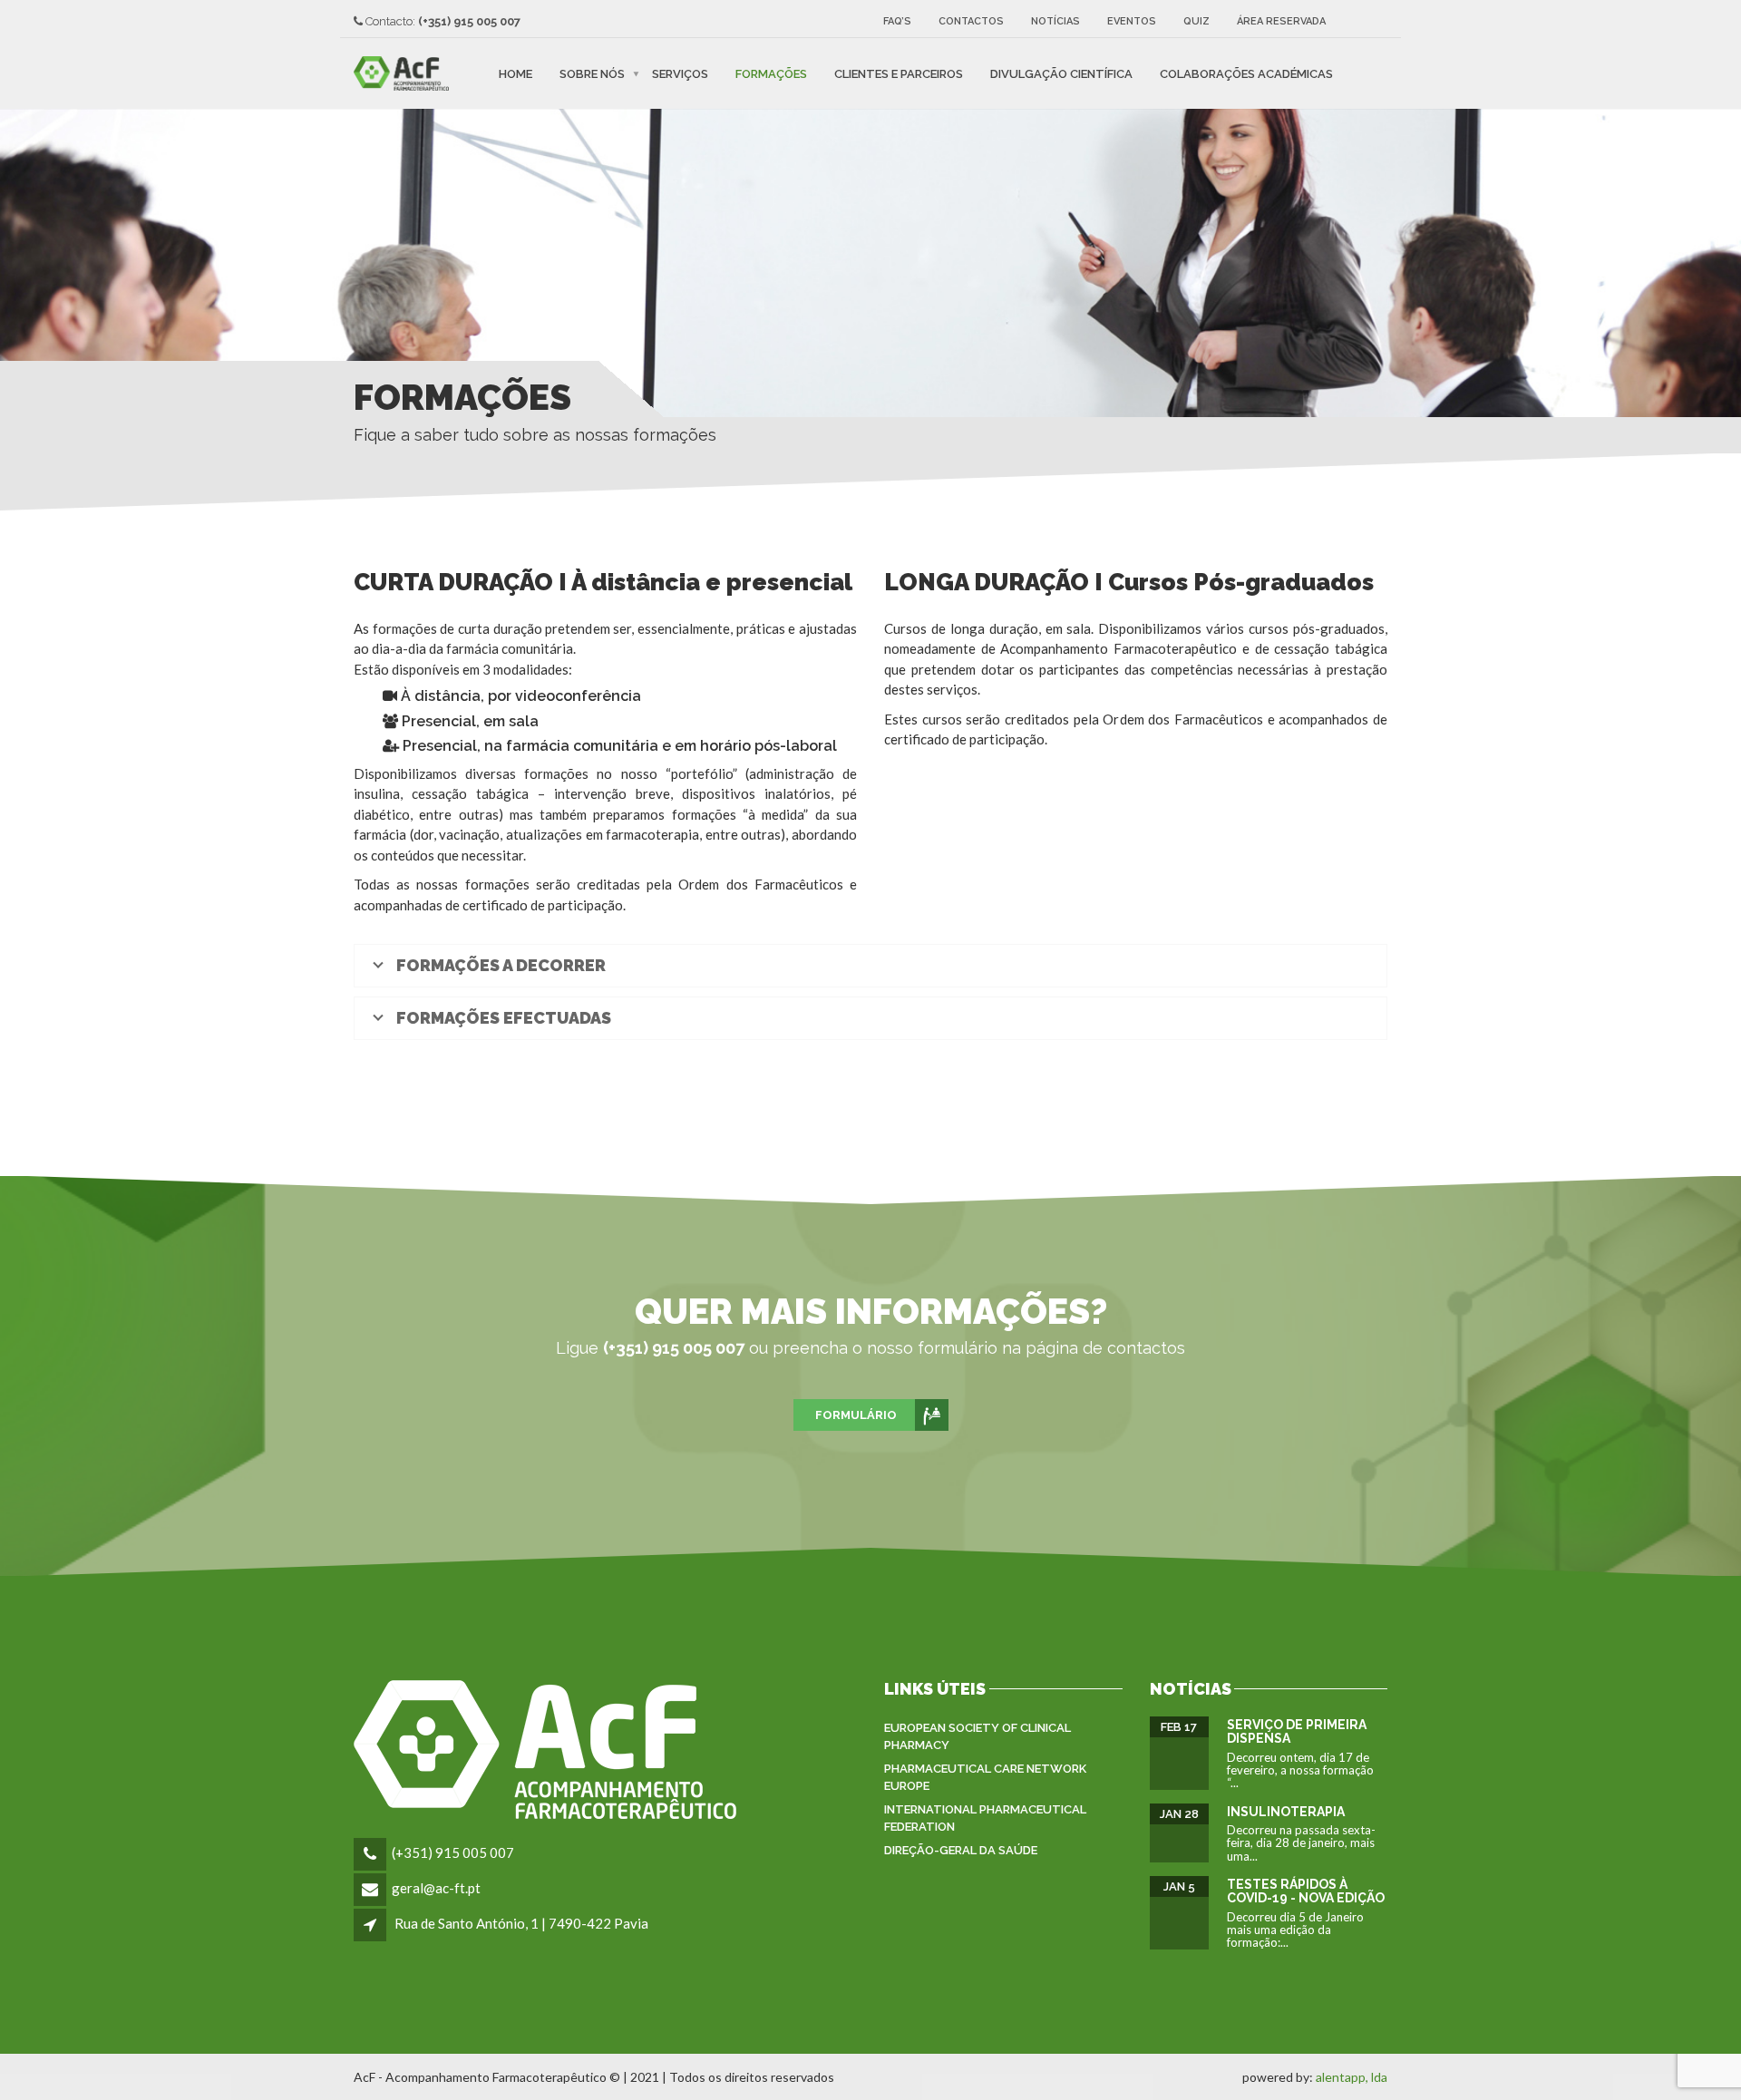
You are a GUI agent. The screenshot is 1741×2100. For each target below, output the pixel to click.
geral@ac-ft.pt (436, 1888)
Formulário (856, 1415)
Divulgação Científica (1061, 73)
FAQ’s (897, 21)
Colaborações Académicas (1246, 73)
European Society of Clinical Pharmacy (977, 1737)
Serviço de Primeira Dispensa (1297, 1731)
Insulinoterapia (1286, 1812)
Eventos (1132, 21)
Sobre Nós (592, 73)
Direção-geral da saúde (961, 1850)
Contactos (971, 21)
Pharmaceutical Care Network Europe (985, 1778)
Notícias (1055, 21)
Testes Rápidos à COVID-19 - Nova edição (1306, 1891)
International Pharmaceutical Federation (985, 1818)
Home (515, 73)
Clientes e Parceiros (899, 73)
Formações (771, 73)
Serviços (680, 73)
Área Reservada (1281, 21)
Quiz (1196, 21)
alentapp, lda (1352, 2077)
